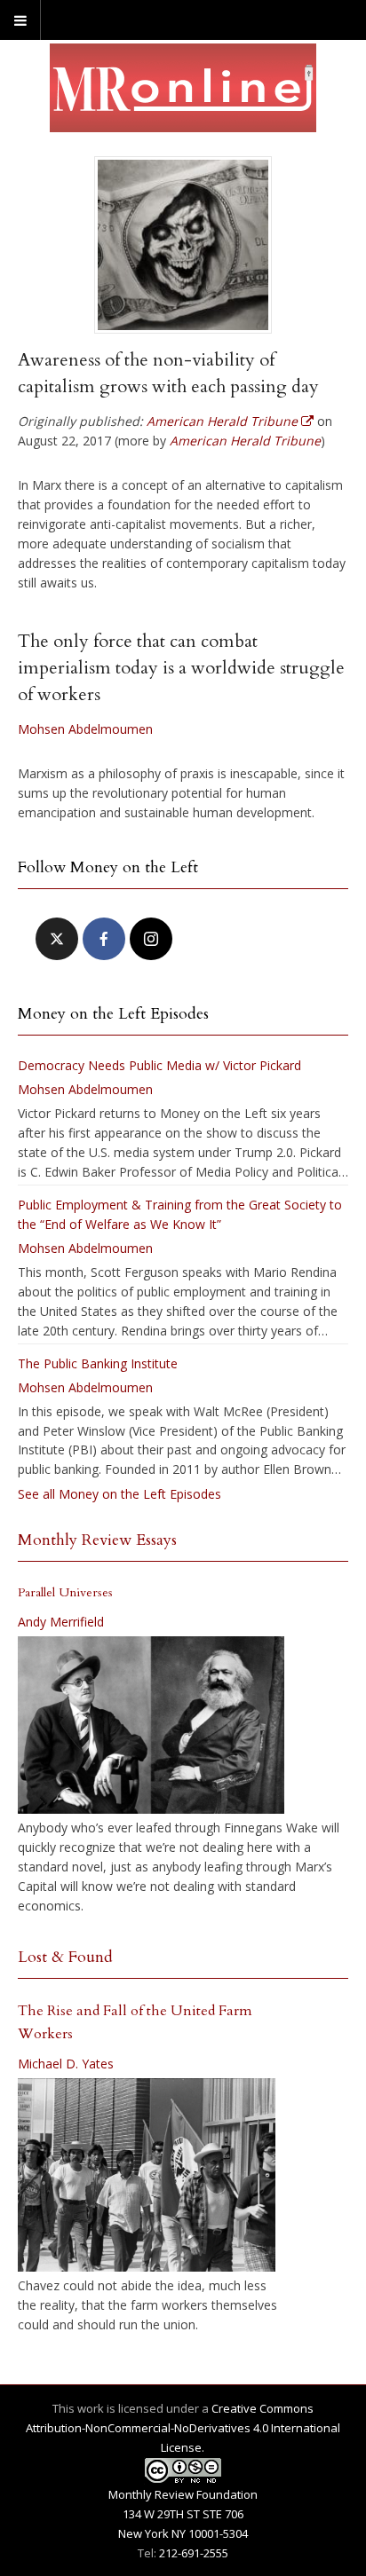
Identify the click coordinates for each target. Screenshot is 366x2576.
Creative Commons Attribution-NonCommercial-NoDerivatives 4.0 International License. (183, 2428)
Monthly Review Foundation (183, 2494)
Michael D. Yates (66, 2064)
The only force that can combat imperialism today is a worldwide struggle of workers (181, 668)
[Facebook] (104, 939)
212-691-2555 (194, 2553)
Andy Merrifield (61, 1622)
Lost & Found (65, 1957)
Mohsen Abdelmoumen (85, 729)
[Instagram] (151, 939)
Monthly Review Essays (97, 1540)
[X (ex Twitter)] (57, 939)
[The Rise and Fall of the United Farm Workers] (147, 2175)
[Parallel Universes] (151, 1725)
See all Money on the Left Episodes (119, 1494)
